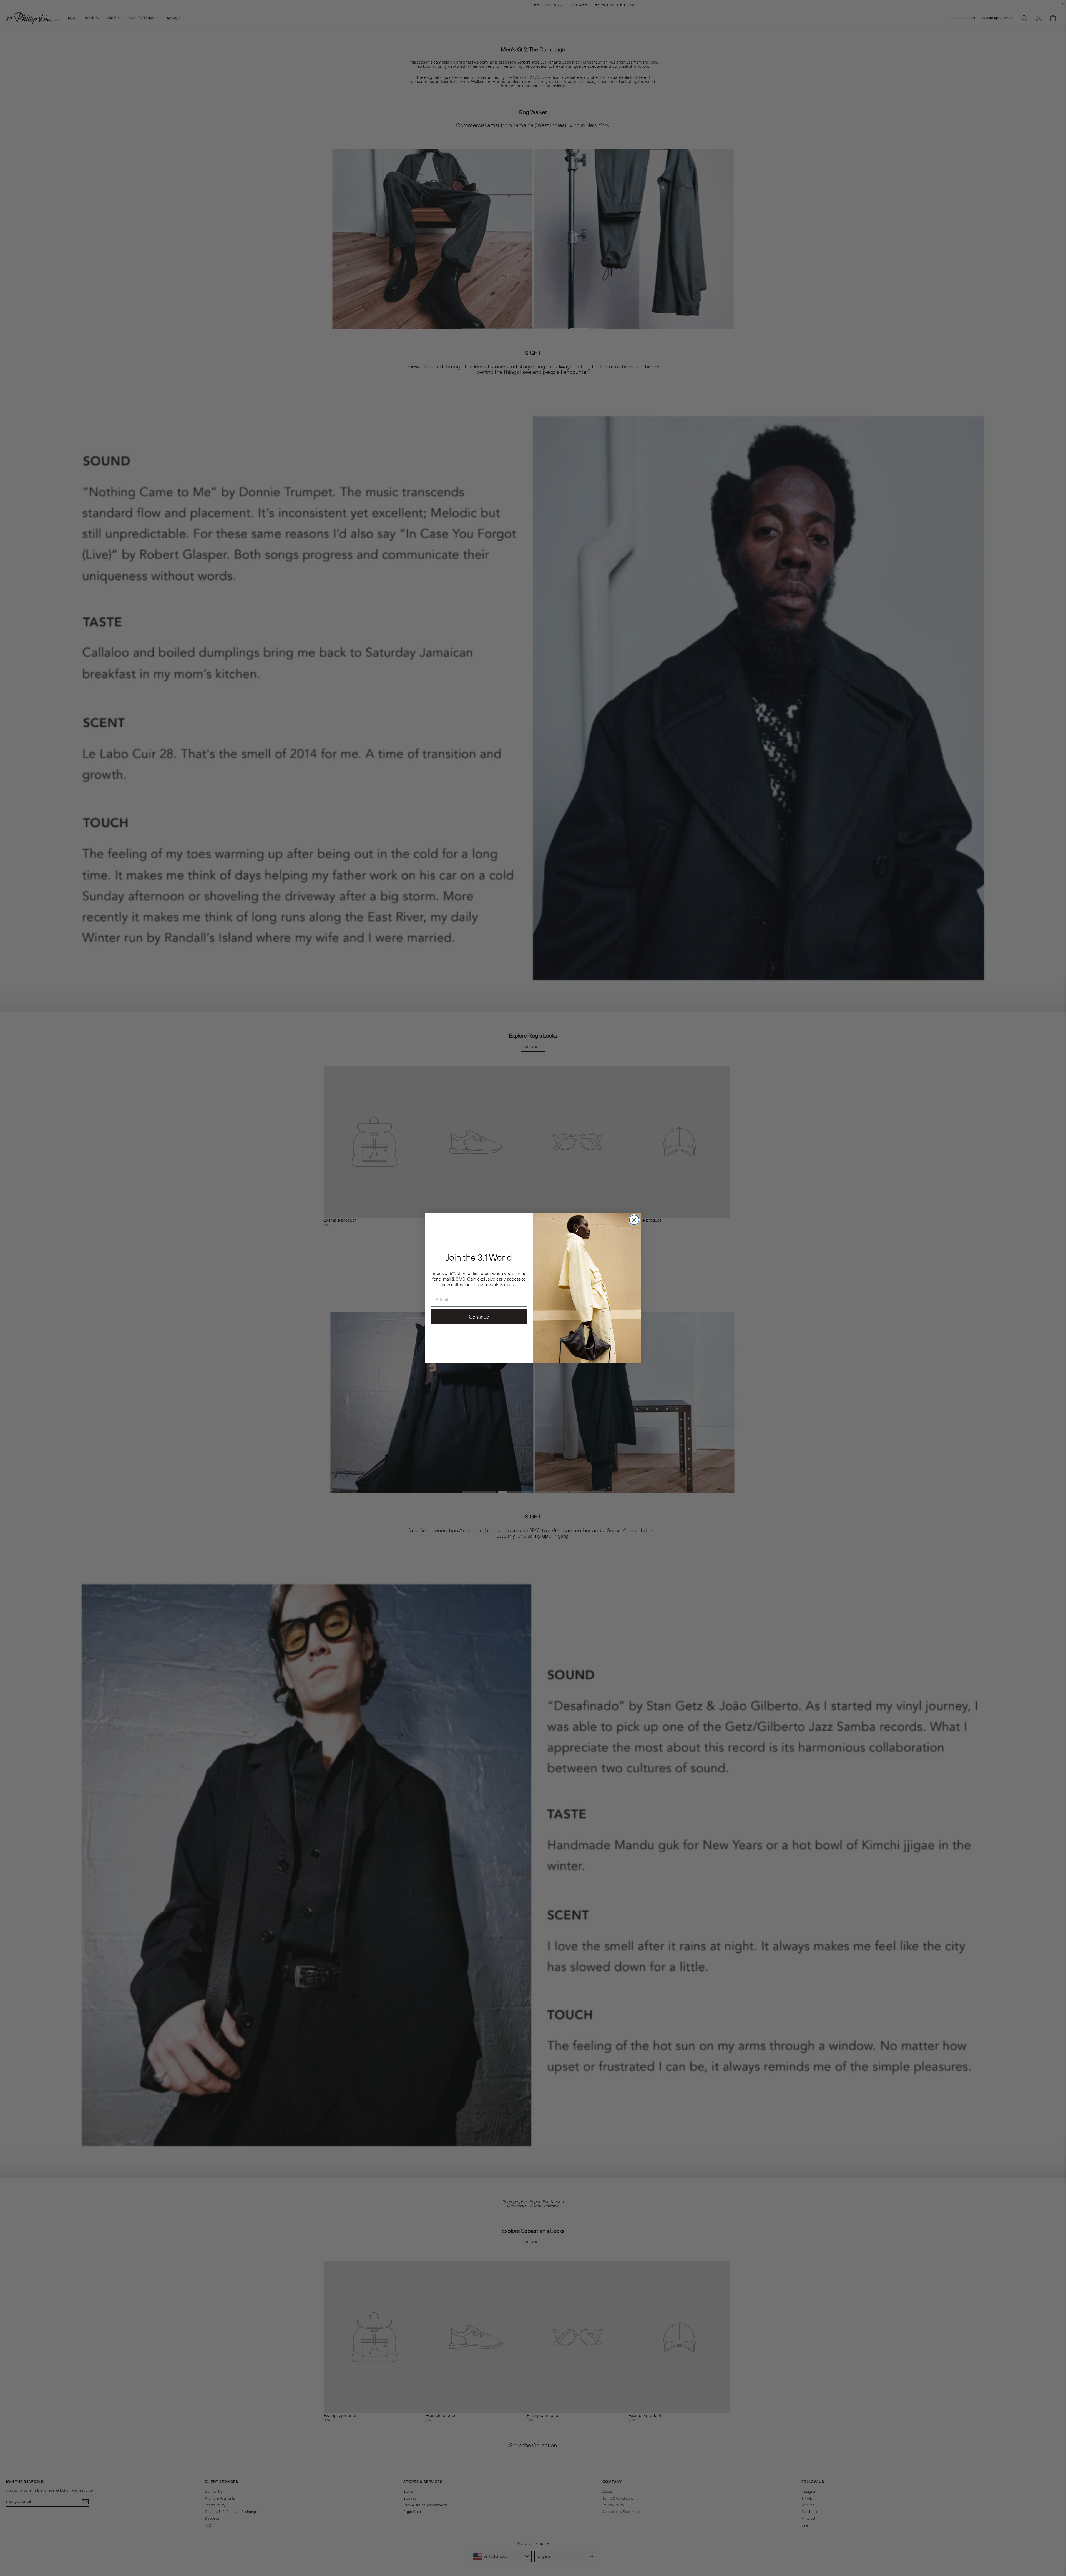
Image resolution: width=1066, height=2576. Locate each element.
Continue (479, 1317)
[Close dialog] (634, 1220)
